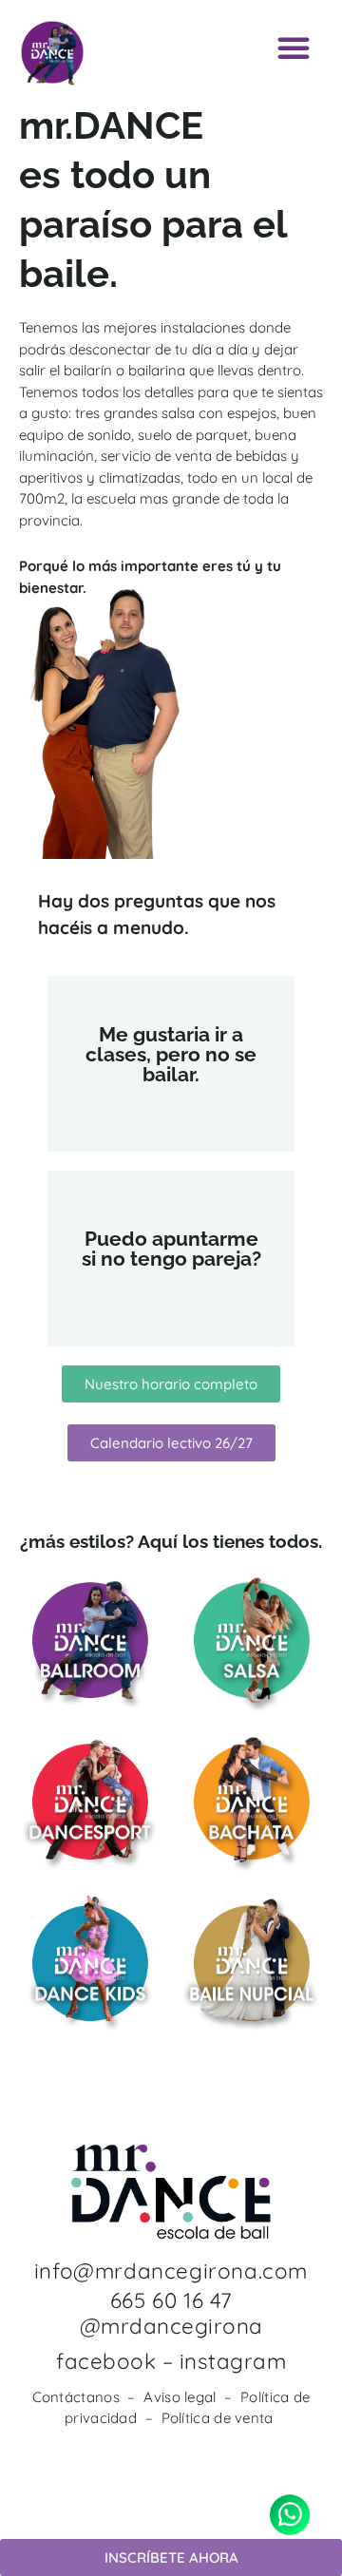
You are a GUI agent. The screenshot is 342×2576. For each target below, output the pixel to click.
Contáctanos (76, 2397)
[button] (294, 48)
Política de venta (218, 2418)
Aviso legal (180, 2397)
